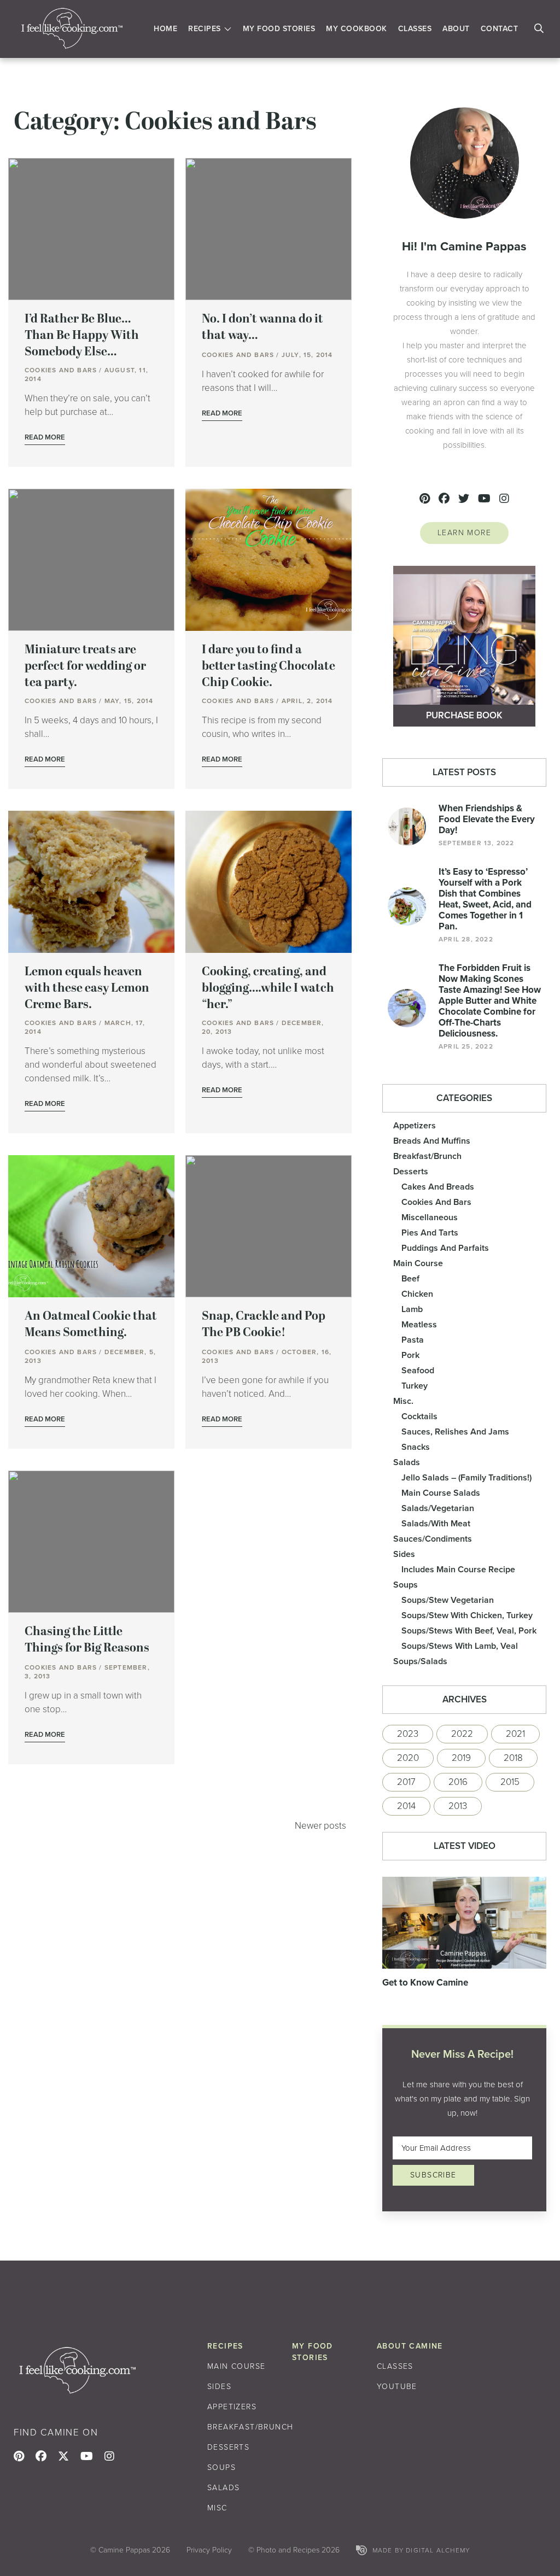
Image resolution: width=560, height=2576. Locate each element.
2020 (408, 1758)
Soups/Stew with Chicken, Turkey (467, 1615)
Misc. (403, 1401)
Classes (415, 29)
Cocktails (419, 1416)
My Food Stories (279, 29)
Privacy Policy (209, 2550)
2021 (515, 1734)
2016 (458, 1782)
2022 (462, 1734)
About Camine (410, 2346)
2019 (461, 1758)
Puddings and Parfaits (445, 1248)
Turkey (415, 1386)
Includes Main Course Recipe (458, 1569)
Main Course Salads (441, 1493)
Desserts (411, 1171)
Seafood (418, 1370)
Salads (407, 1462)
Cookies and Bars (436, 1202)
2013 (458, 1806)
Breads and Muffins (432, 1141)
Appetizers (415, 1125)
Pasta (413, 1340)
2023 (408, 1734)
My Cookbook (357, 29)
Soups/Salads (420, 1661)
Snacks (416, 1447)
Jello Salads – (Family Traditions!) (466, 1477)
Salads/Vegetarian (438, 1508)
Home (165, 29)
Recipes (205, 29)
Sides (404, 1554)
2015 (510, 1782)
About (456, 29)
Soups (406, 1585)
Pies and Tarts (430, 1233)
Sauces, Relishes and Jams (455, 1432)
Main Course (418, 1263)
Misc (217, 2508)
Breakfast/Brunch (427, 1156)
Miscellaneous (430, 1217)
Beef (410, 1278)
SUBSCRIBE (433, 2175)
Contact (500, 29)
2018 (513, 1758)
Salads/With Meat (436, 1523)
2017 (406, 1782)
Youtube (397, 2387)
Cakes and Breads (438, 1187)
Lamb (412, 1309)
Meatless (419, 1324)
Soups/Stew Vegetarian (448, 1600)
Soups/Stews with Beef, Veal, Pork (469, 1631)
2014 (406, 1806)
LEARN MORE (464, 533)
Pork (410, 1355)
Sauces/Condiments (433, 1539)
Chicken (417, 1294)
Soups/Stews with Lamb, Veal (460, 1646)
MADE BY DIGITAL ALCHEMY (421, 2550)
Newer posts (320, 1826)
